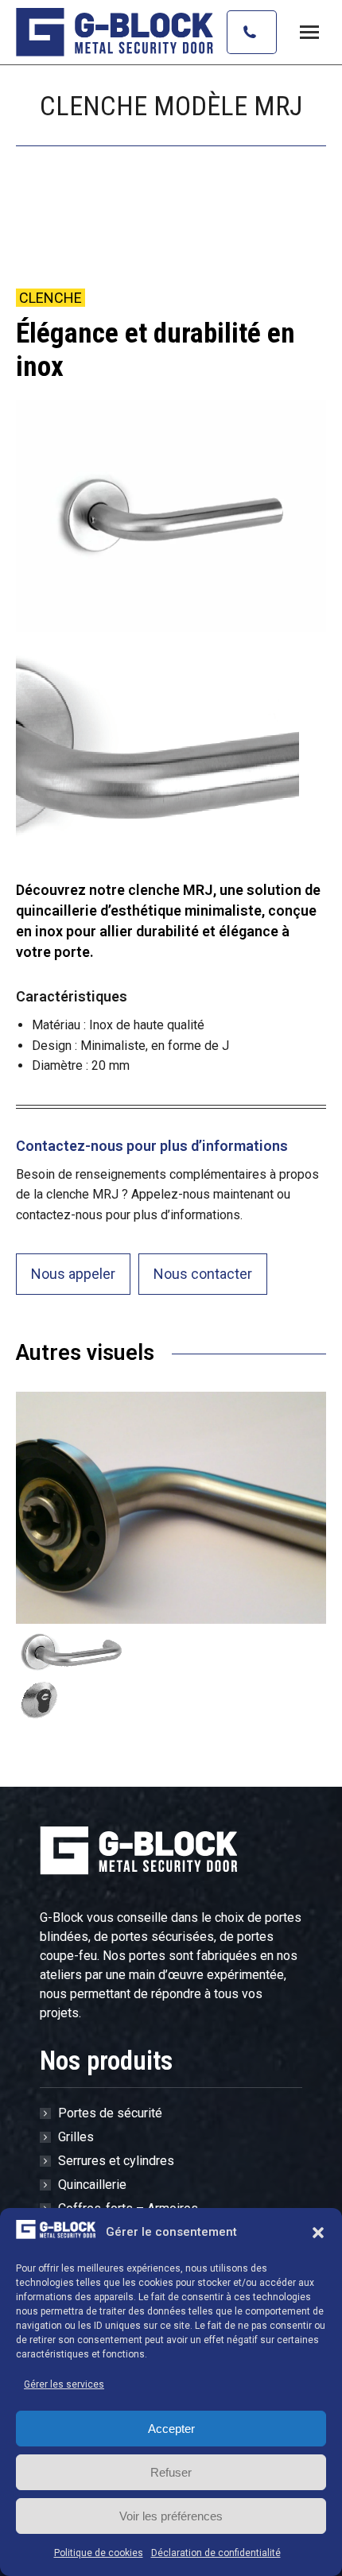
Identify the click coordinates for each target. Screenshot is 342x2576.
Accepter (171, 2429)
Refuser (171, 2472)
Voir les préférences (171, 2516)
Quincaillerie (92, 2185)
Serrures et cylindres (116, 2161)
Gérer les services (64, 2384)
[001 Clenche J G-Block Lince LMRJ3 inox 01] (171, 516)
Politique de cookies (99, 2553)
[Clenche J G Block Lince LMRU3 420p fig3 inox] (74, 1675)
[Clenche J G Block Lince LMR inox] (171, 1508)
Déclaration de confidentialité (216, 2553)
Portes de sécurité (110, 2113)
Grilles (76, 2137)
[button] (318, 2233)
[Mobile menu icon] (309, 32)
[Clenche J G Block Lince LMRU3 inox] (157, 746)
